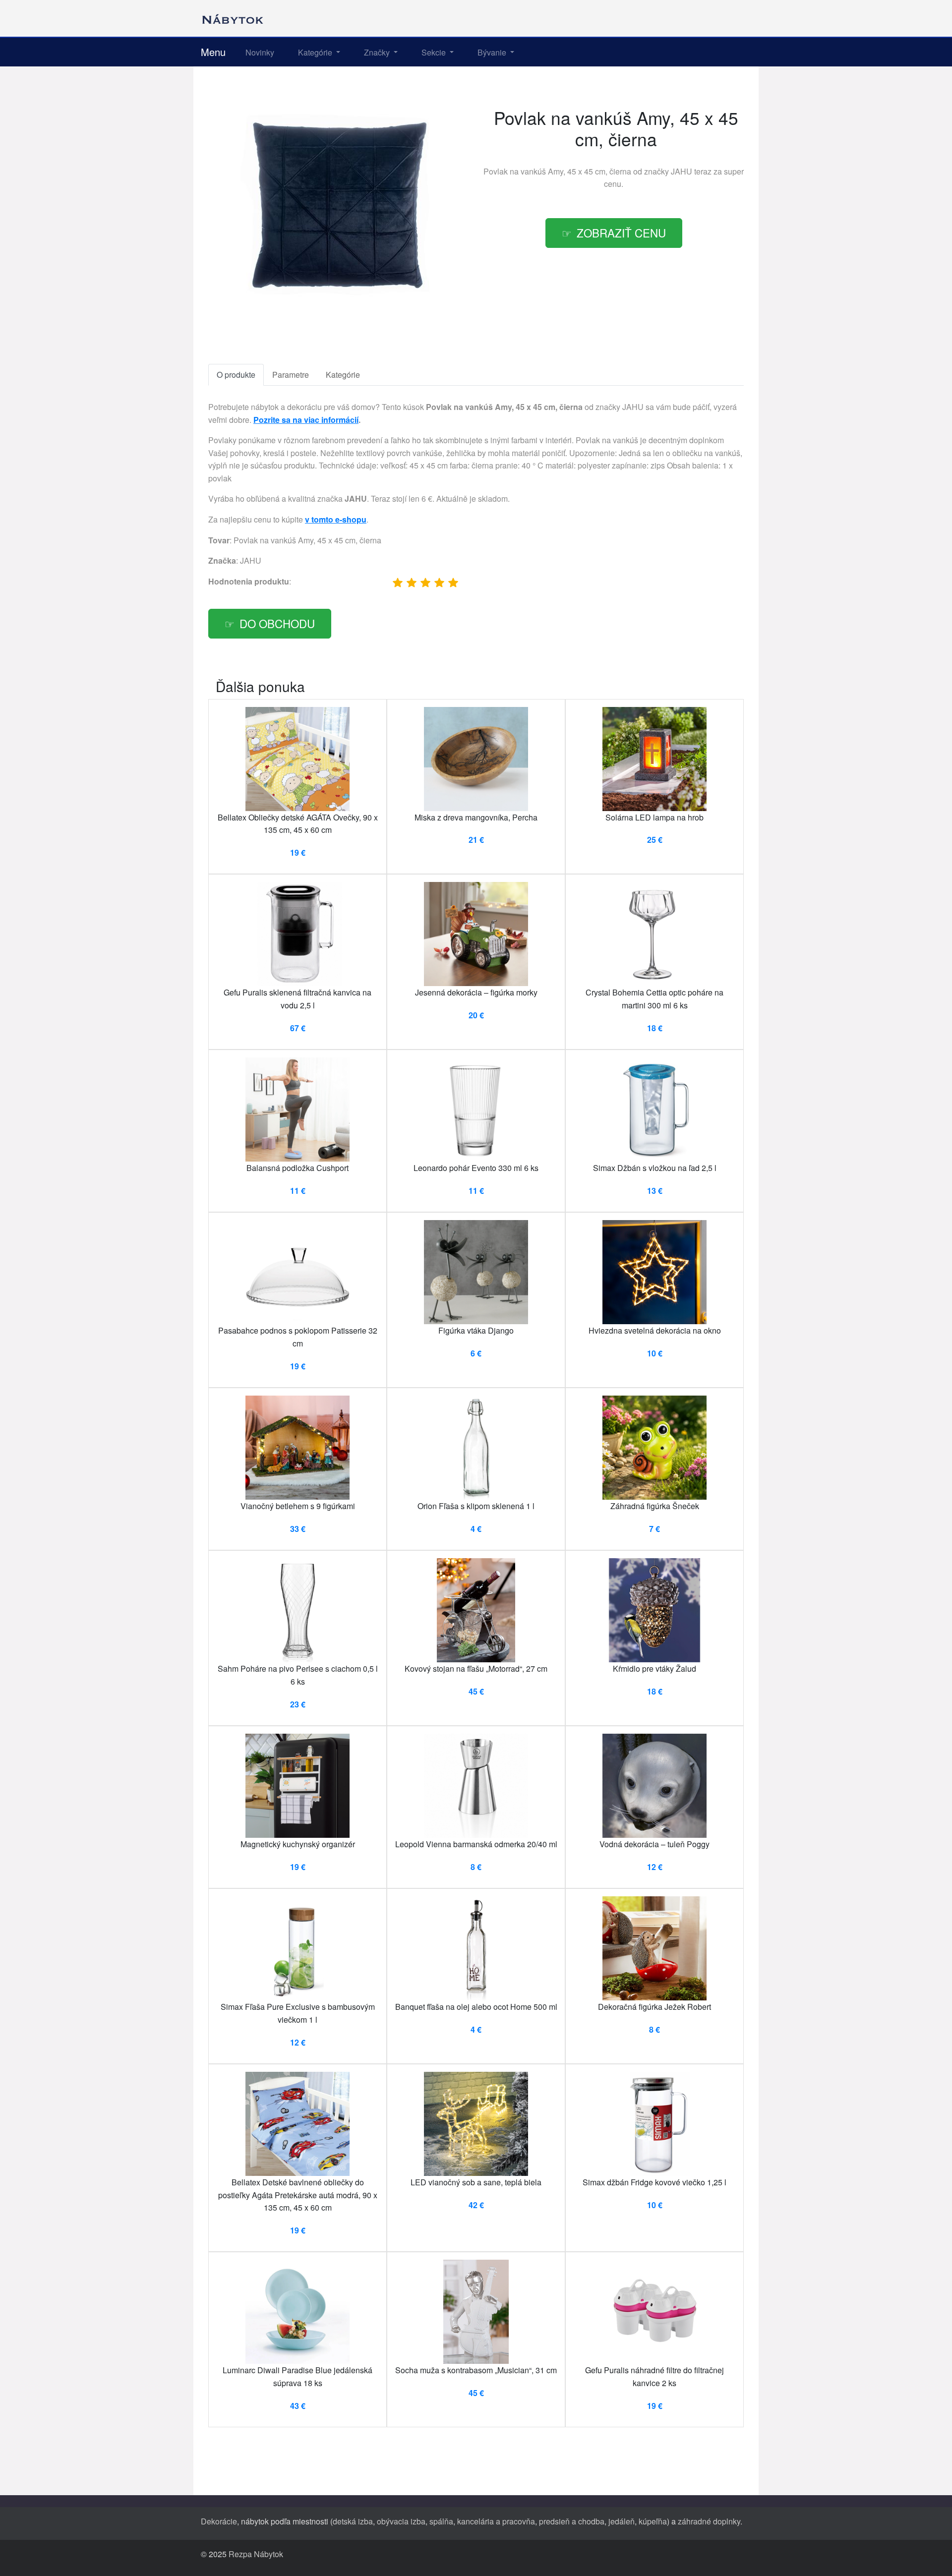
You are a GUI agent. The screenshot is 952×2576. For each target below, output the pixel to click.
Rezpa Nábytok (256, 2554)
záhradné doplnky (709, 2521)
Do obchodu (277, 623)
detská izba (353, 2521)
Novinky (260, 52)
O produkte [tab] (236, 375)
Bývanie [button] (493, 52)
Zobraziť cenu (621, 233)
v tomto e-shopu (336, 519)
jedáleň (622, 2521)
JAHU (682, 171)
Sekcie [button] (435, 52)
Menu (213, 52)
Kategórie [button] (316, 52)
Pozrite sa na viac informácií (306, 420)
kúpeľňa (653, 2521)
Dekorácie (219, 2521)
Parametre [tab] (291, 375)
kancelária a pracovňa (496, 2521)
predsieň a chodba (572, 2521)
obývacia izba (401, 2521)
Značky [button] (378, 52)
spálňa (441, 2521)
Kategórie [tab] (343, 375)
